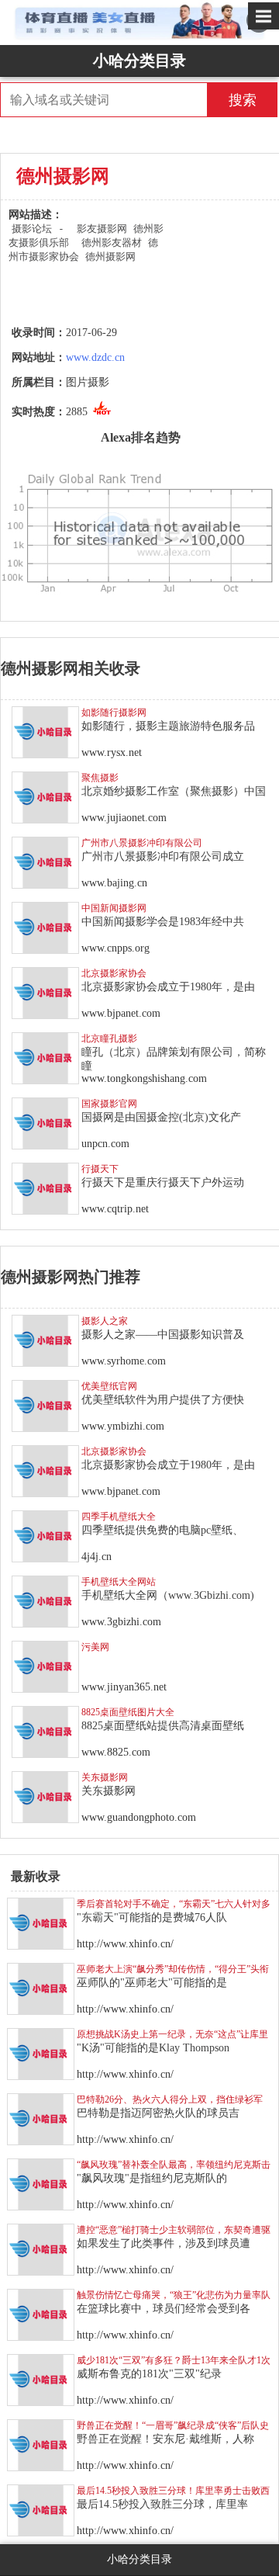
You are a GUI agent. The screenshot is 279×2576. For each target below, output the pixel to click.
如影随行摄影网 (114, 712)
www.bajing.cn (114, 883)
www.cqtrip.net (115, 1209)
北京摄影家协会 (114, 973)
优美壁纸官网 (109, 1386)
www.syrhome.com (124, 1361)
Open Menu (263, 16)
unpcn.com (105, 1144)
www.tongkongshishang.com (144, 1078)
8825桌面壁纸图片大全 (128, 1712)
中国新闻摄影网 (114, 908)
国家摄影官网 (109, 1104)
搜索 (243, 100)
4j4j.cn (96, 1557)
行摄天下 (100, 1169)
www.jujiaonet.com (124, 818)
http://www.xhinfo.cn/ (125, 1944)
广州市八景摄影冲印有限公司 (142, 843)
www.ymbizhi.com (123, 1426)
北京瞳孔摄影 (109, 1038)
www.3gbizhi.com (121, 1622)
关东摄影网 (105, 1777)
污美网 (95, 1647)
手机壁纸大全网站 (119, 1582)
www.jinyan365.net (124, 1687)
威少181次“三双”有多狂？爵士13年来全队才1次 (174, 2360)
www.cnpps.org (115, 948)
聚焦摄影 (100, 778)
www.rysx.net (112, 752)
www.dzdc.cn (95, 357)
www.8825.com (116, 1752)
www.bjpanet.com (121, 1013)
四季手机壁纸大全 (119, 1517)
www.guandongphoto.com (139, 1817)
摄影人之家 (105, 1321)
